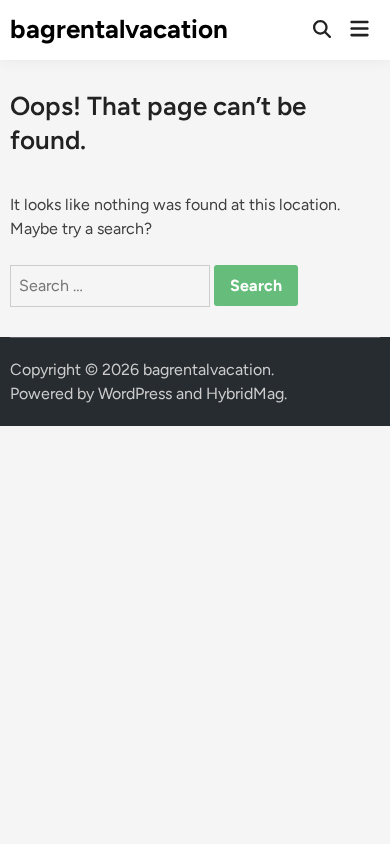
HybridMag (245, 393)
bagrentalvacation (119, 29)
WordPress (135, 393)
